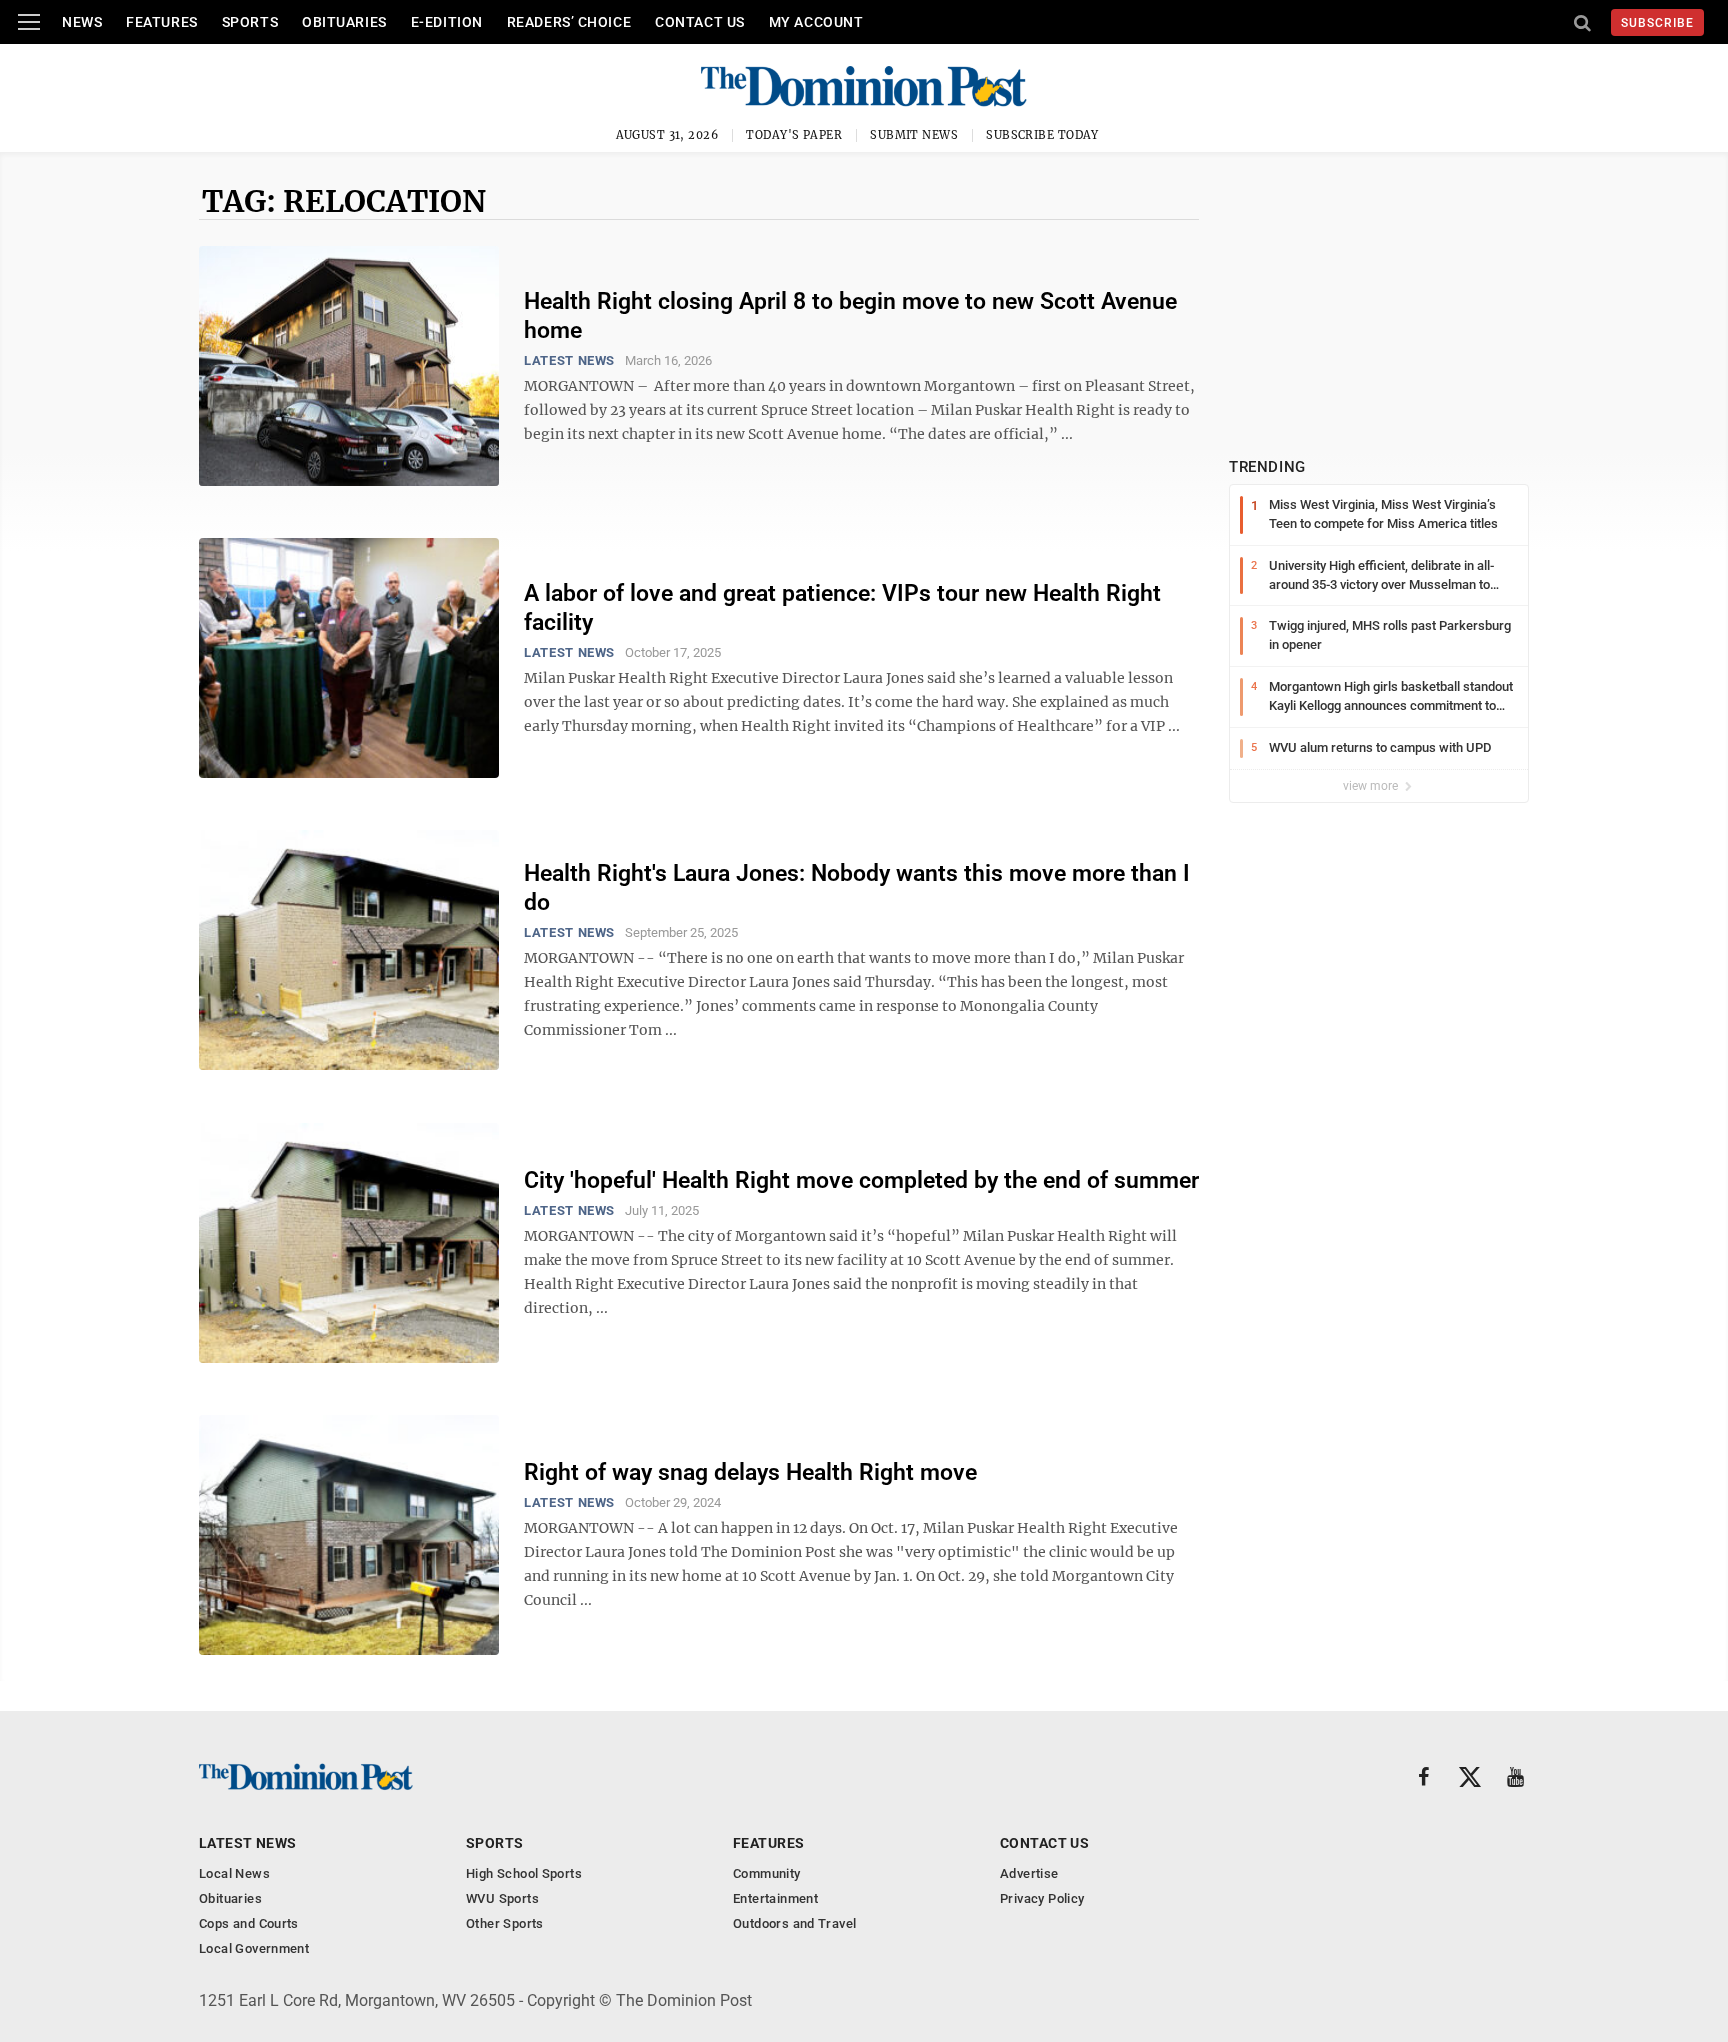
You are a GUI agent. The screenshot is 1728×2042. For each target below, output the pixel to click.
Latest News (569, 360)
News (82, 22)
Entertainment (775, 1898)
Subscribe (1657, 23)
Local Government (254, 1948)
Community (767, 1873)
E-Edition (447, 22)
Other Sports (505, 1923)
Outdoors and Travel (794, 1923)
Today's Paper (794, 135)
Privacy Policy (1042, 1898)
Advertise (1029, 1873)
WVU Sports (502, 1898)
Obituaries (344, 22)
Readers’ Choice (569, 22)
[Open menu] (29, 22)
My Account (816, 22)
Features (161, 22)
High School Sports (524, 1873)
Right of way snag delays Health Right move (750, 1472)
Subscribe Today (1042, 135)
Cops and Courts (249, 1923)
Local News (234, 1873)
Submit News (914, 135)
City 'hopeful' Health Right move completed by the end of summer (861, 1180)
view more (1372, 786)
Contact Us (700, 22)
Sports (250, 22)
